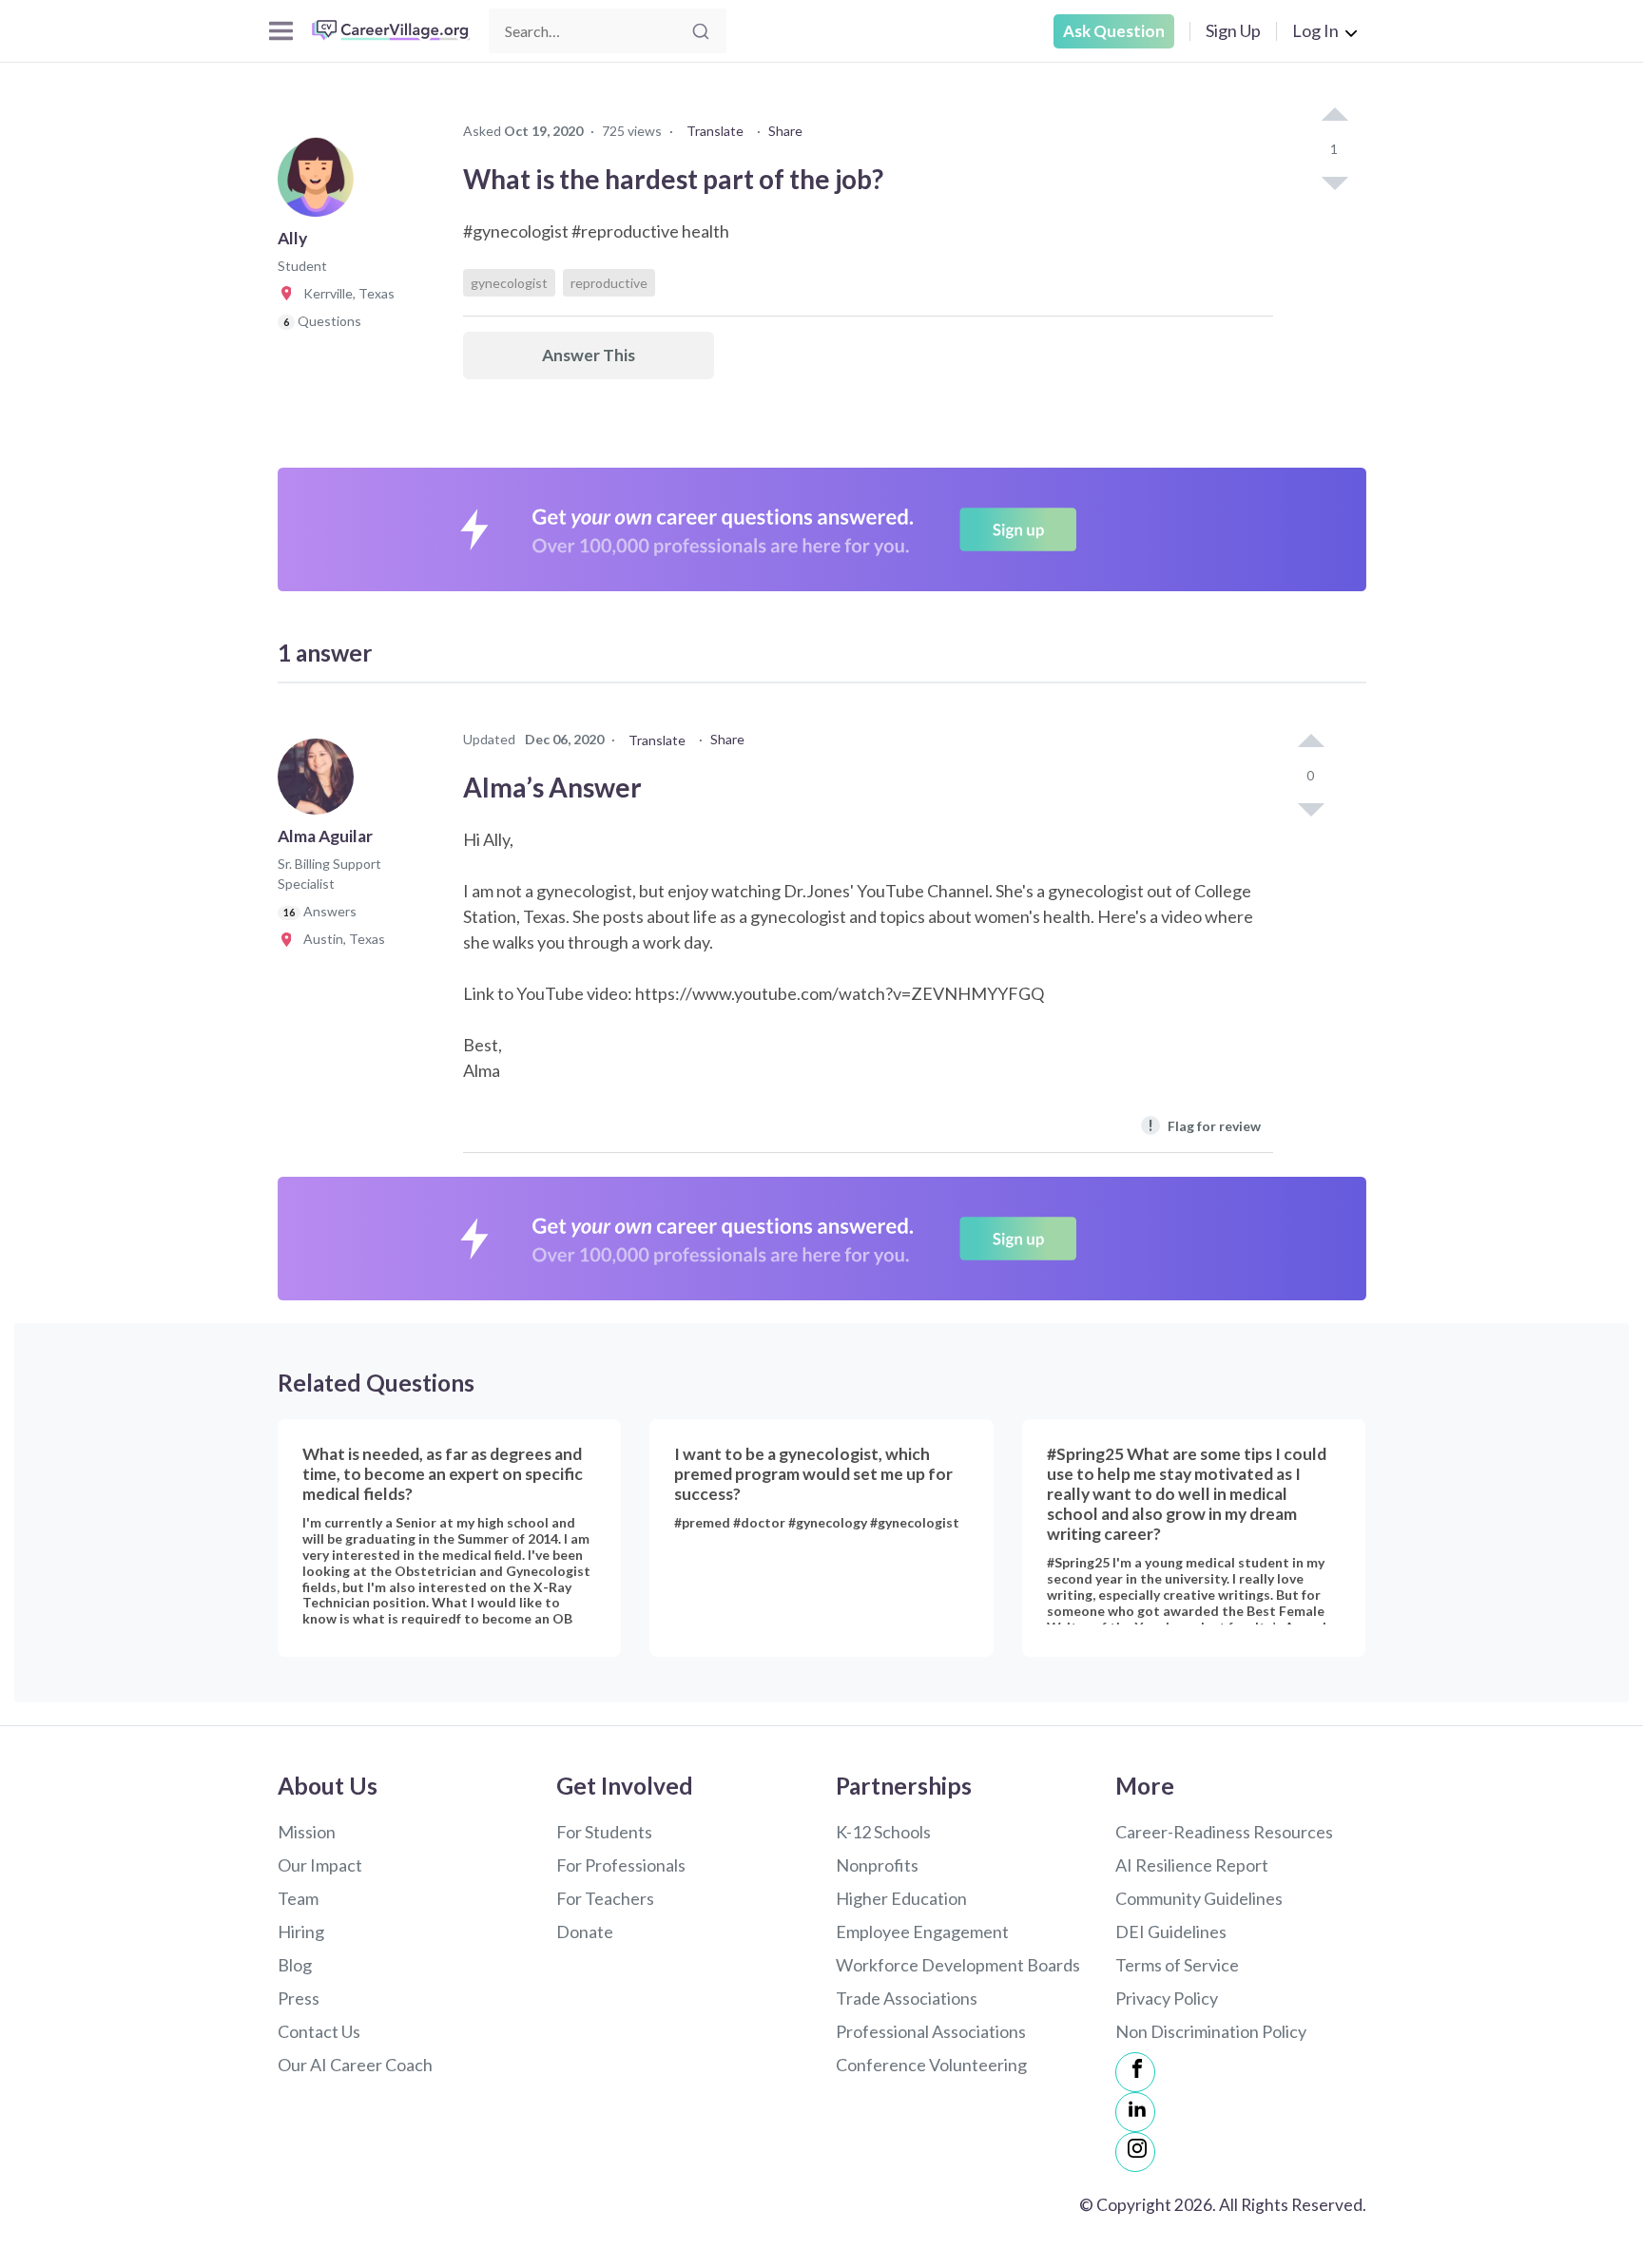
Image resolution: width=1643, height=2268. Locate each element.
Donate (585, 1932)
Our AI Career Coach (355, 2065)
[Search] (701, 31)
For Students (604, 1832)
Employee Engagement (922, 1932)
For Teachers (605, 1898)
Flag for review (1204, 1125)
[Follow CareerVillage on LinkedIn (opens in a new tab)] (1135, 2112)
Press (299, 1998)
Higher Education (901, 1898)
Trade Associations (907, 1998)
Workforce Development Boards (958, 1965)
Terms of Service (1177, 1965)
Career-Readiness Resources (1224, 1832)
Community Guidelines (1199, 1898)
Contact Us (319, 2031)
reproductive (609, 283)
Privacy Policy (1167, 1998)
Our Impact (320, 1865)
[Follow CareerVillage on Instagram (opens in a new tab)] (1135, 2152)
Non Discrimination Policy (1211, 2031)
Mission (307, 1832)
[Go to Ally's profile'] (320, 184)
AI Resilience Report (1192, 1865)
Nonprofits (877, 1865)
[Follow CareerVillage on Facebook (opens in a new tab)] (1135, 2072)
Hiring (301, 1932)
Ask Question (1114, 31)
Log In (1315, 30)
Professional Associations (931, 2031)
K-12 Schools (883, 1832)
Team (298, 1898)
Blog (295, 1965)
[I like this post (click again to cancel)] (1334, 116)
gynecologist (509, 283)
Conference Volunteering (931, 2065)
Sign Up (1233, 30)
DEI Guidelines (1171, 1932)
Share (785, 131)
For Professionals (621, 1865)
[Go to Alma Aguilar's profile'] (320, 782)
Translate (715, 131)
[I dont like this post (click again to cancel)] (1334, 182)
